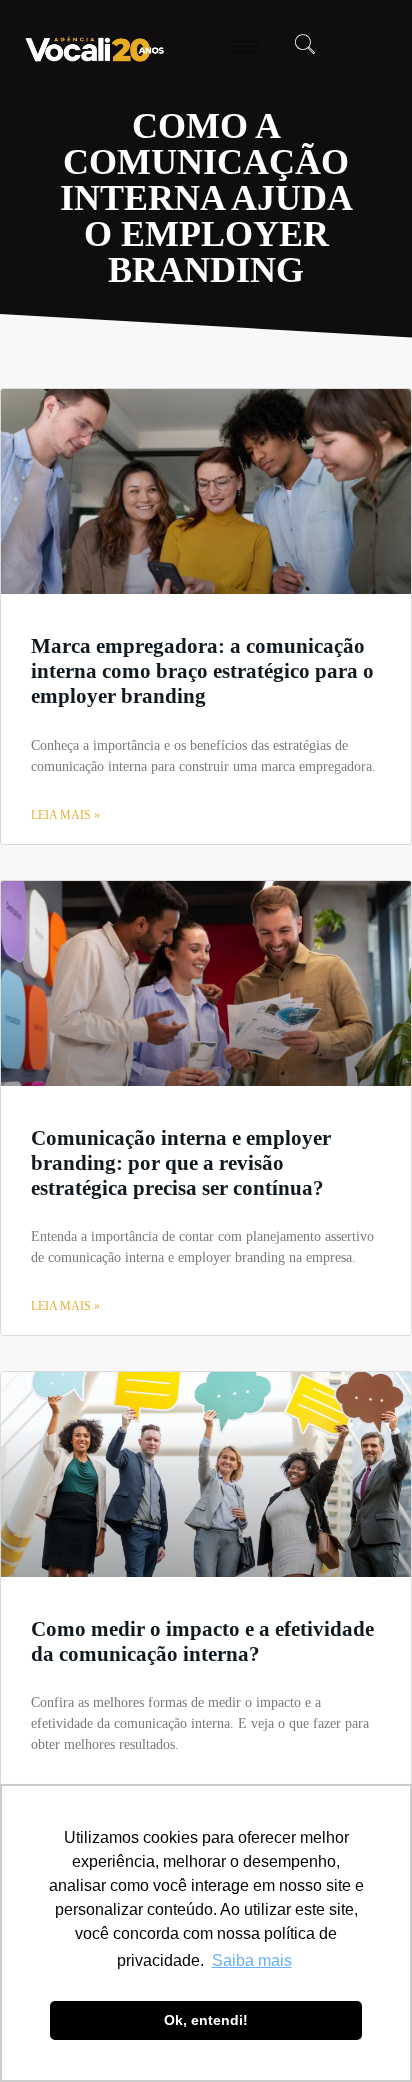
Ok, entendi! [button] (206, 2020)
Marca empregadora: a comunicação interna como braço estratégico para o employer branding (202, 671)
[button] (305, 46)
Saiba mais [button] (252, 1960)
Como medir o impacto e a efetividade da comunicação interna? (202, 1641)
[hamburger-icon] (245, 46)
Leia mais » (65, 815)
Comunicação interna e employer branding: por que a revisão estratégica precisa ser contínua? (181, 1163)
